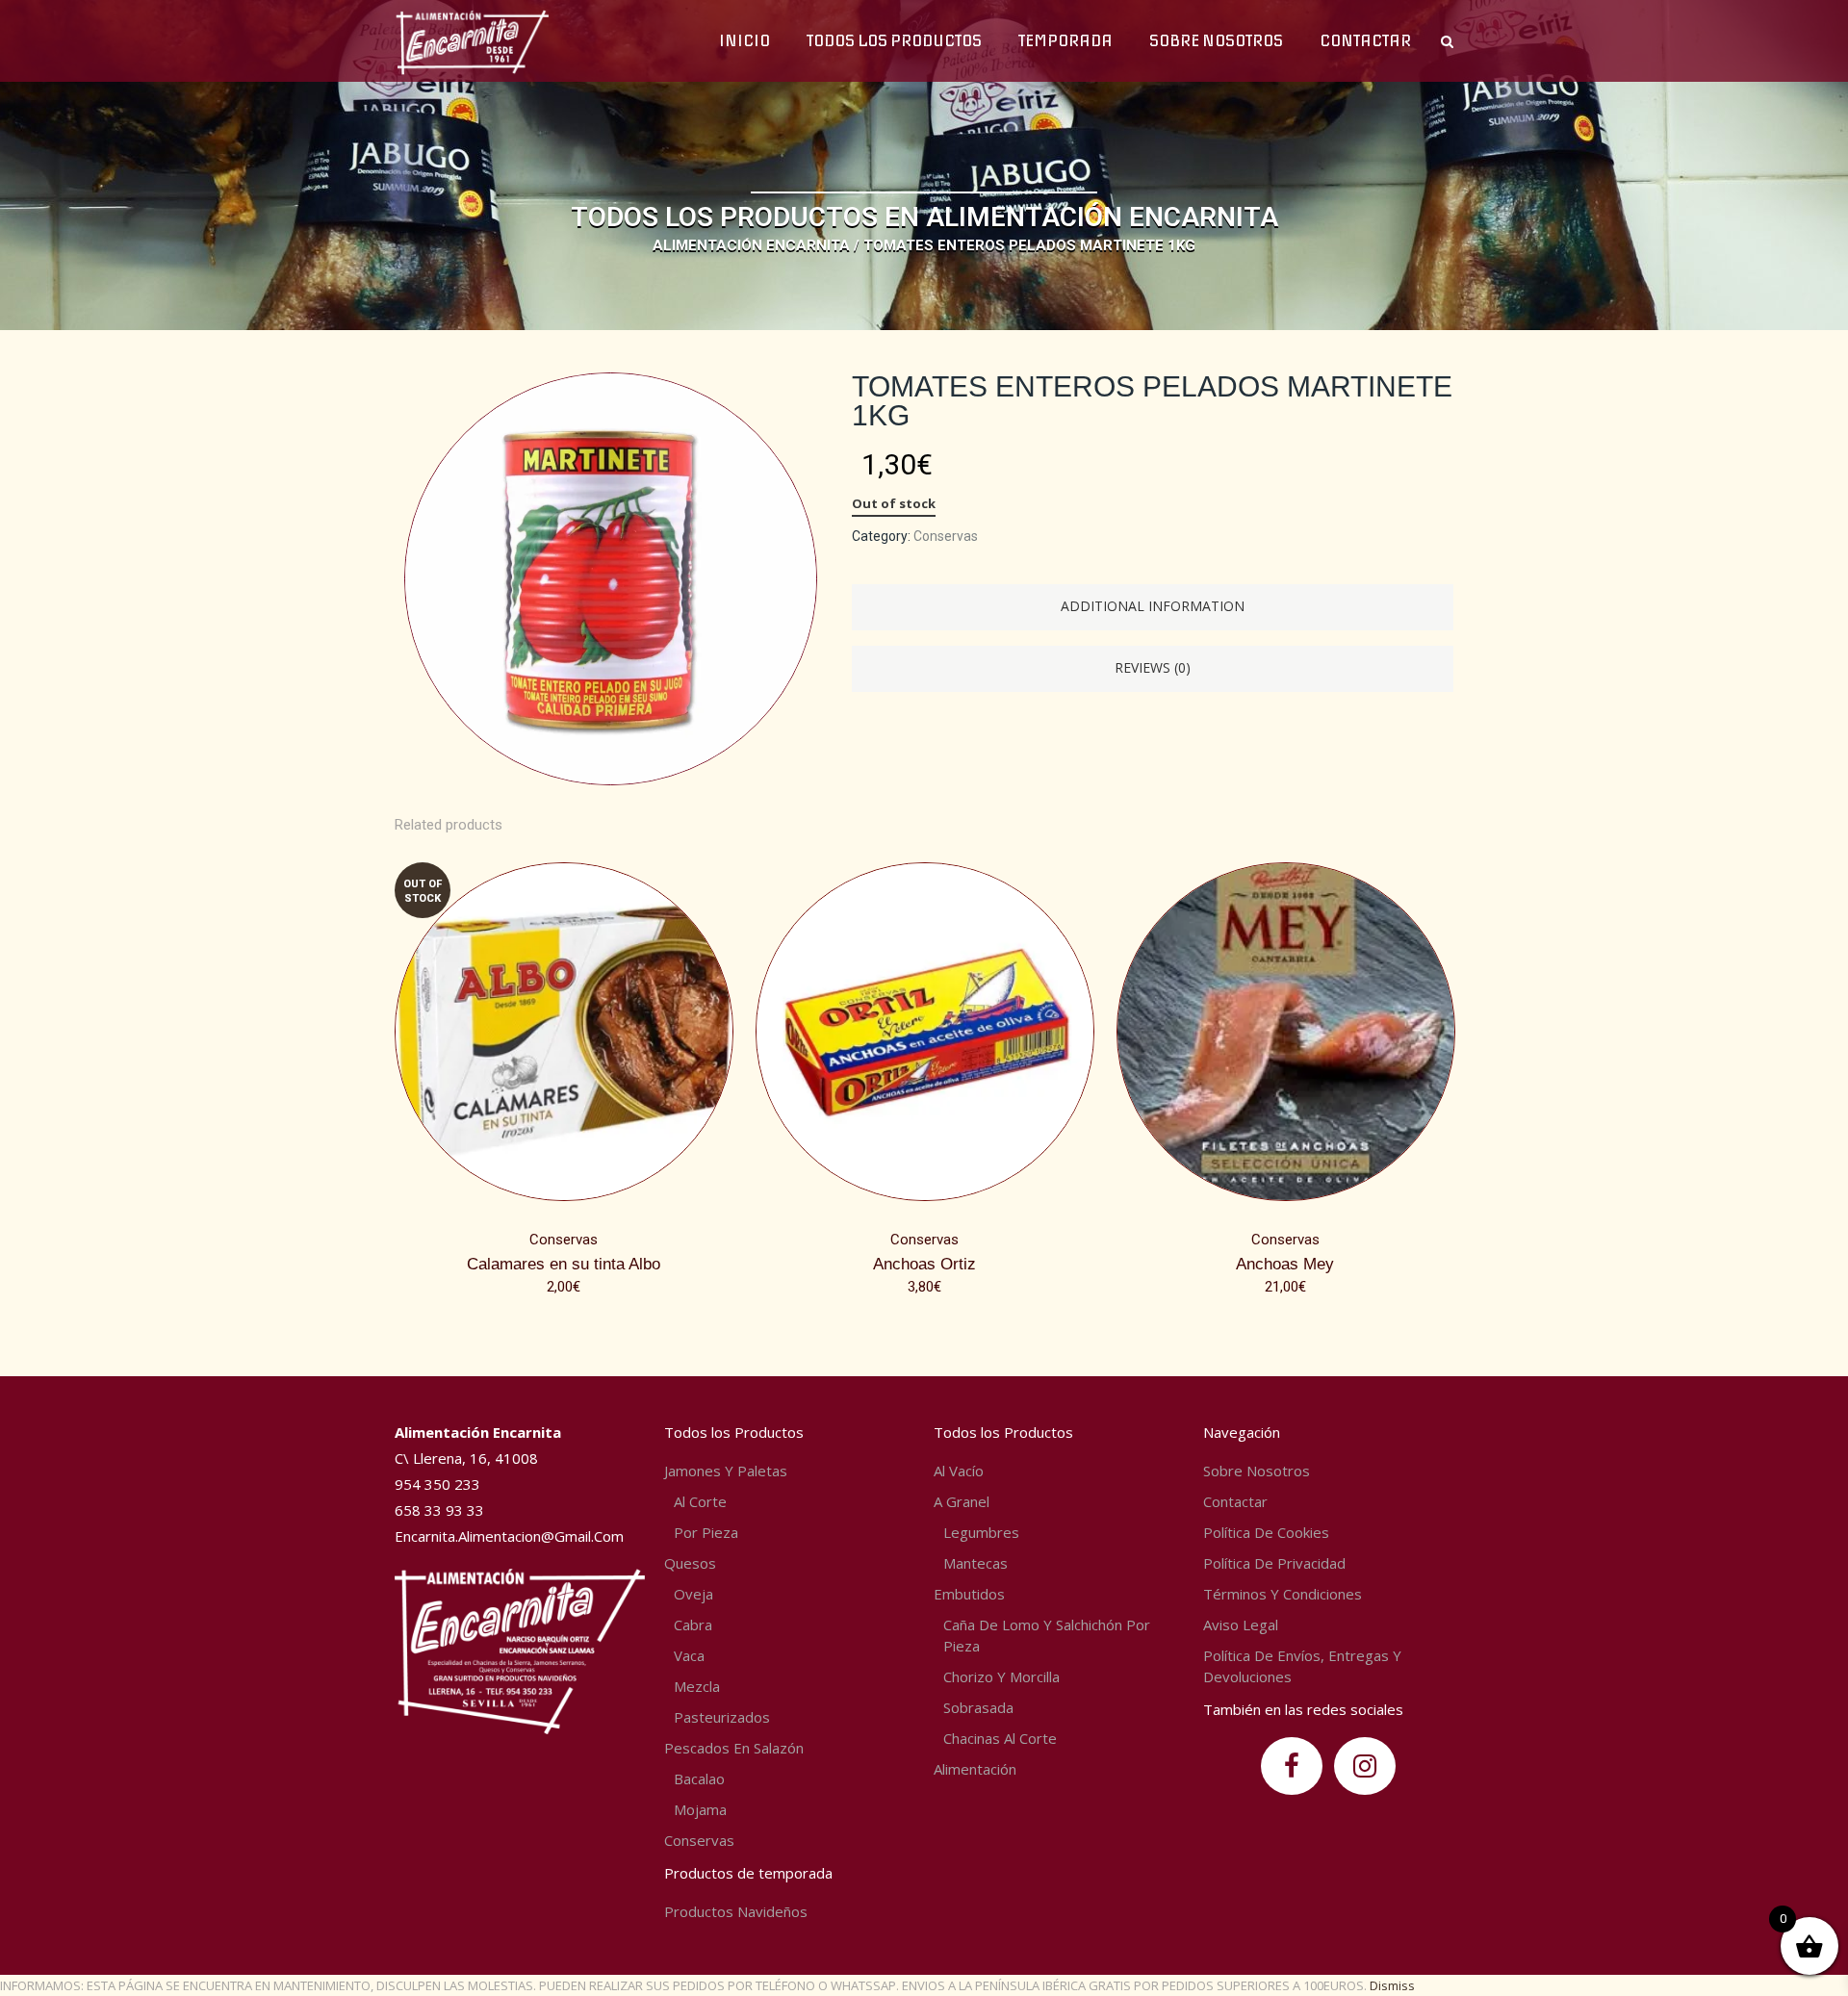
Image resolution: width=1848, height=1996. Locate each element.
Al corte (700, 1501)
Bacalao (699, 1778)
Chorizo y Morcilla (1001, 1676)
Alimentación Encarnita (751, 245)
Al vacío (959, 1471)
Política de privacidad (1274, 1563)
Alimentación (975, 1769)
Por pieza (706, 1532)
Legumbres (981, 1532)
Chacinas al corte (1000, 1738)
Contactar (1235, 1501)
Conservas (946, 536)
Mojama (700, 1809)
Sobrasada (978, 1707)
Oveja (693, 1594)
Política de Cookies (1266, 1532)
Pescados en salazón (734, 1748)
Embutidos (969, 1594)
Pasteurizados (722, 1717)
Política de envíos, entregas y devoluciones (1302, 1666)
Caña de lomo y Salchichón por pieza (1047, 1635)
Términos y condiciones (1283, 1594)
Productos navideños (736, 1911)
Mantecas (975, 1563)
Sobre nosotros (1257, 1471)
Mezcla (697, 1686)
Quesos (690, 1563)
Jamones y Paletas (726, 1471)
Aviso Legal (1241, 1625)
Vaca (689, 1655)
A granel (962, 1501)
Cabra (693, 1625)
